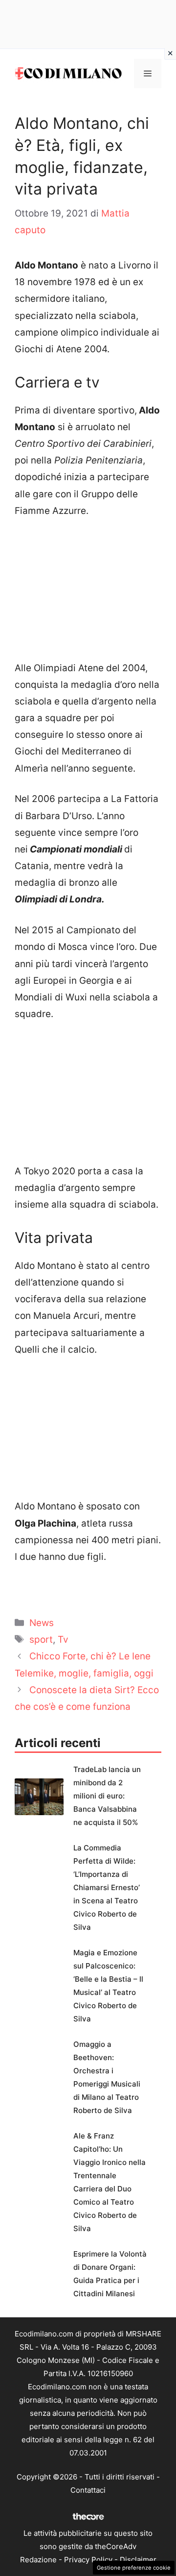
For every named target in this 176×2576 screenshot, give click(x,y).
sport (41, 1640)
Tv (63, 1640)
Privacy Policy (88, 2560)
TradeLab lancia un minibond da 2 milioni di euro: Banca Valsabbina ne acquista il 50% (107, 1796)
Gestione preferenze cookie (134, 2568)
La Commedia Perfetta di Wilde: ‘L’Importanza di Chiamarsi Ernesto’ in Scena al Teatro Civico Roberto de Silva (107, 1887)
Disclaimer (138, 2560)
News (42, 1623)
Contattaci (88, 2490)
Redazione (38, 2560)
